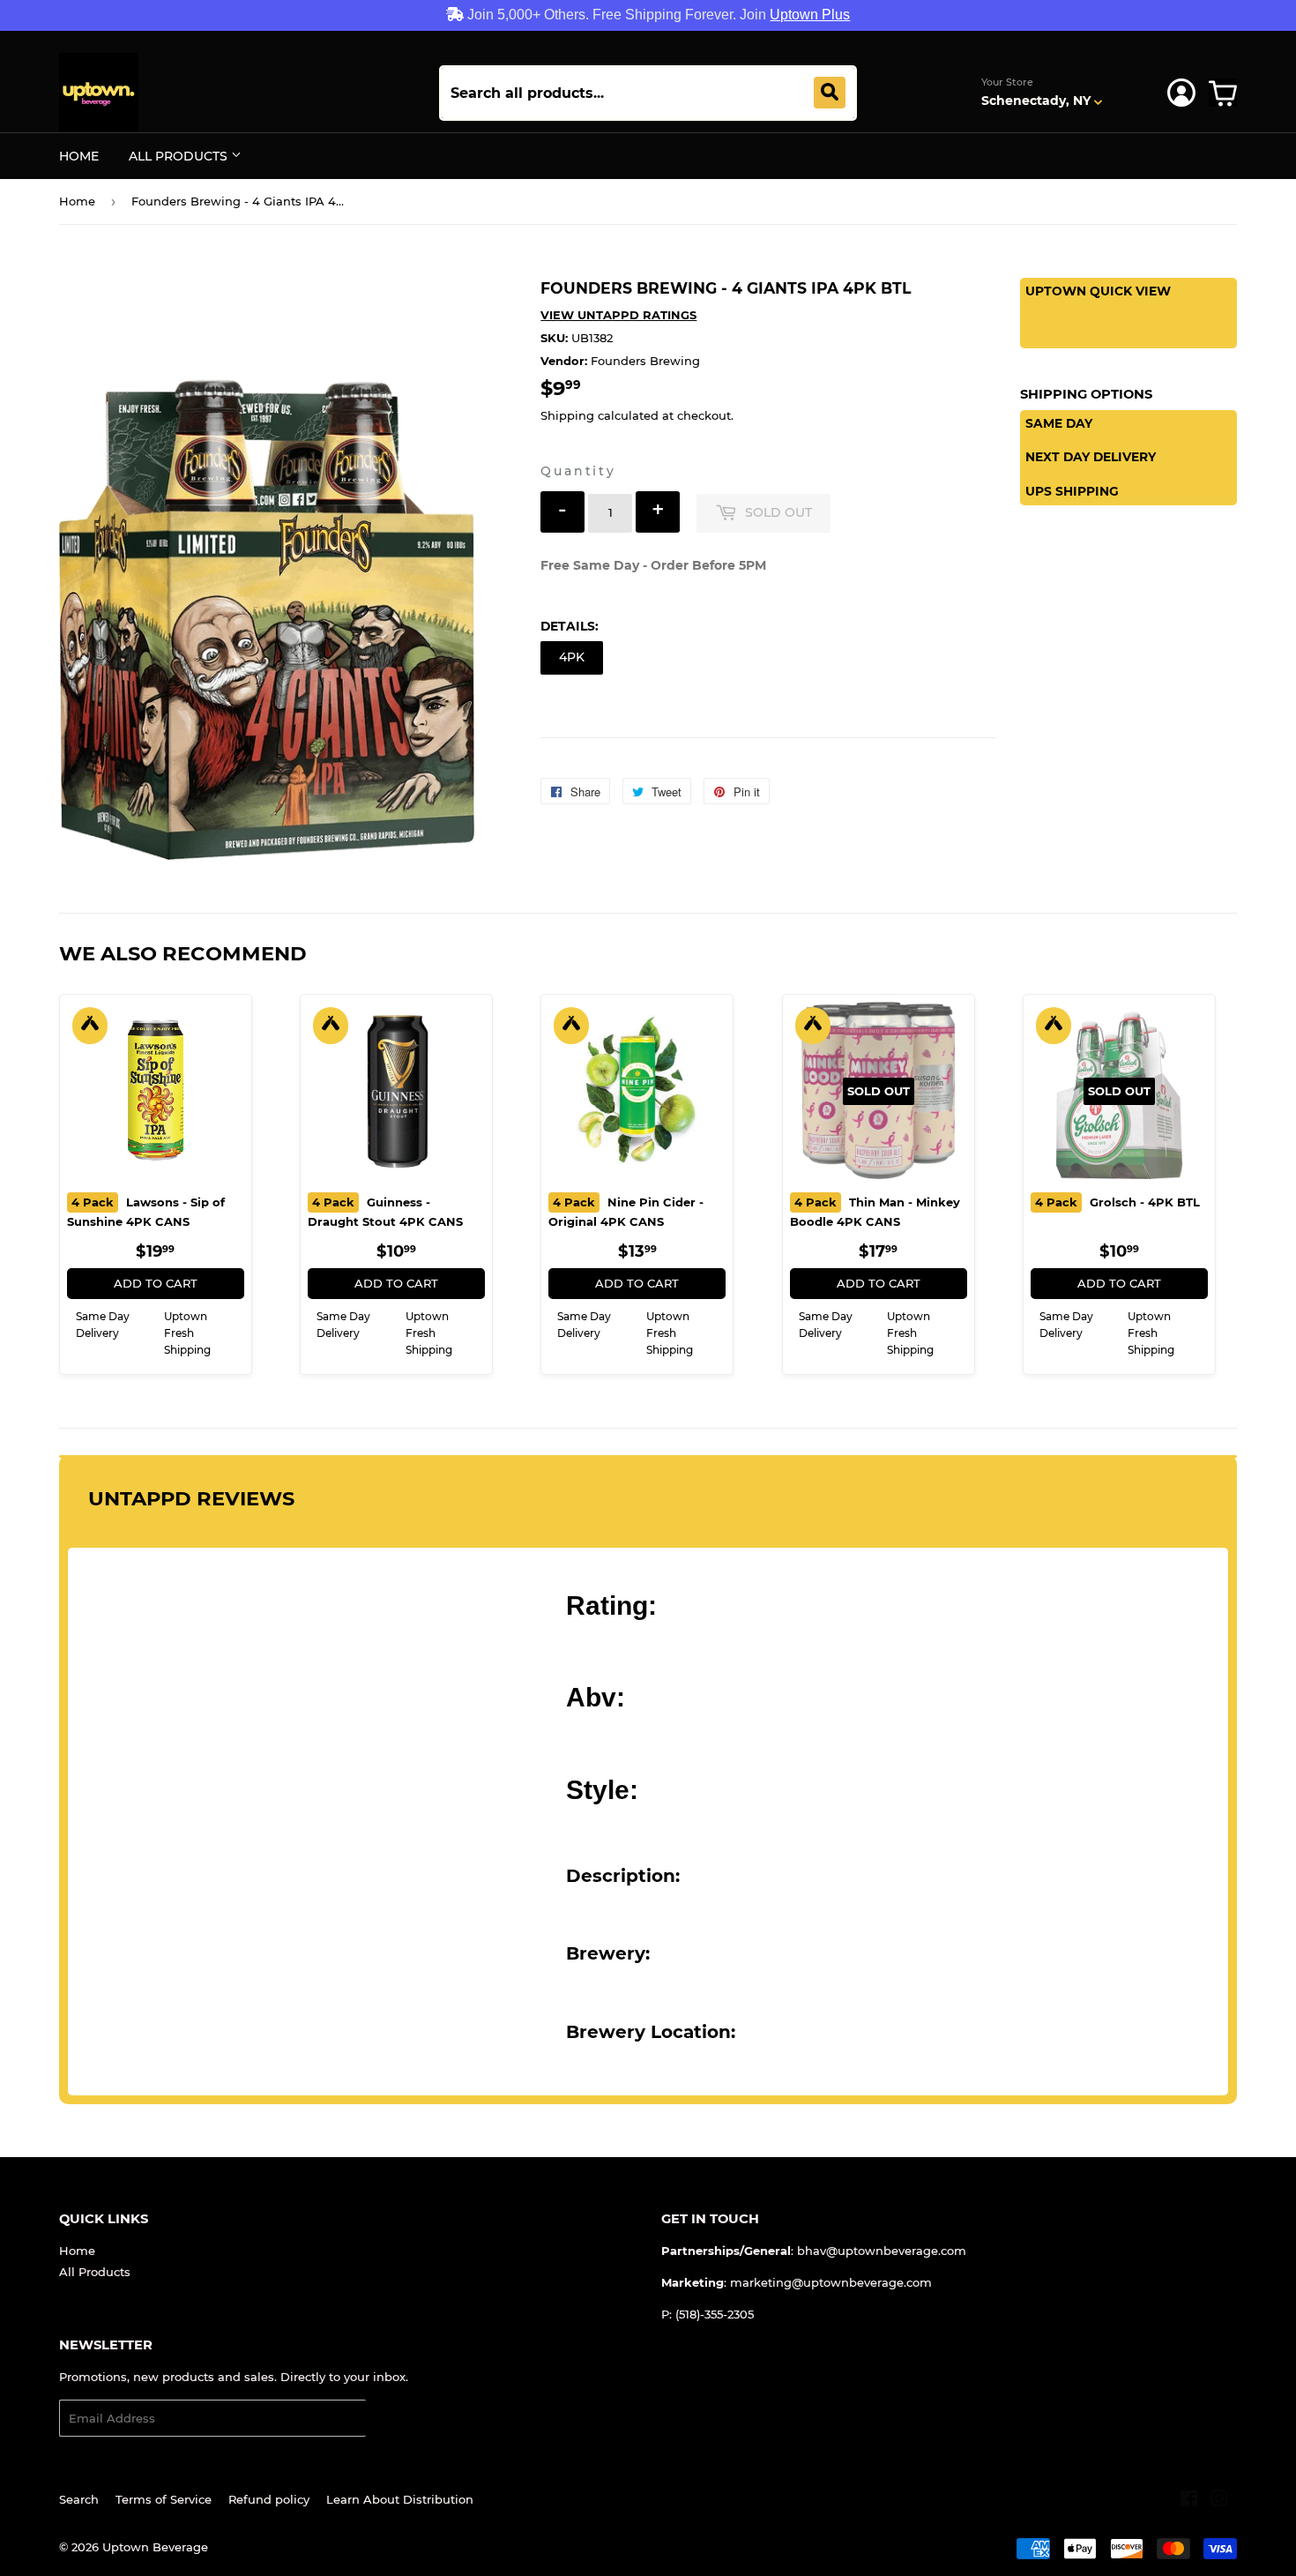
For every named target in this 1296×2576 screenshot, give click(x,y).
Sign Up (400, 2419)
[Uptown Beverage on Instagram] (1219, 2501)
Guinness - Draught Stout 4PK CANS (385, 1212)
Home (79, 156)
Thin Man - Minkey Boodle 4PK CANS (875, 1212)
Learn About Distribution (400, 2499)
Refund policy (269, 2499)
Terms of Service (164, 2499)
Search (79, 2499)
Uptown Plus (810, 15)
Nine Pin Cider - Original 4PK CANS (626, 1212)
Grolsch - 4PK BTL (1117, 1202)
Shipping (567, 415)
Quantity (578, 471)
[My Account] (1181, 93)
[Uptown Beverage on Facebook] (1189, 2501)
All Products (180, 156)
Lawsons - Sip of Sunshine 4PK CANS (146, 1212)
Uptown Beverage (155, 2547)
